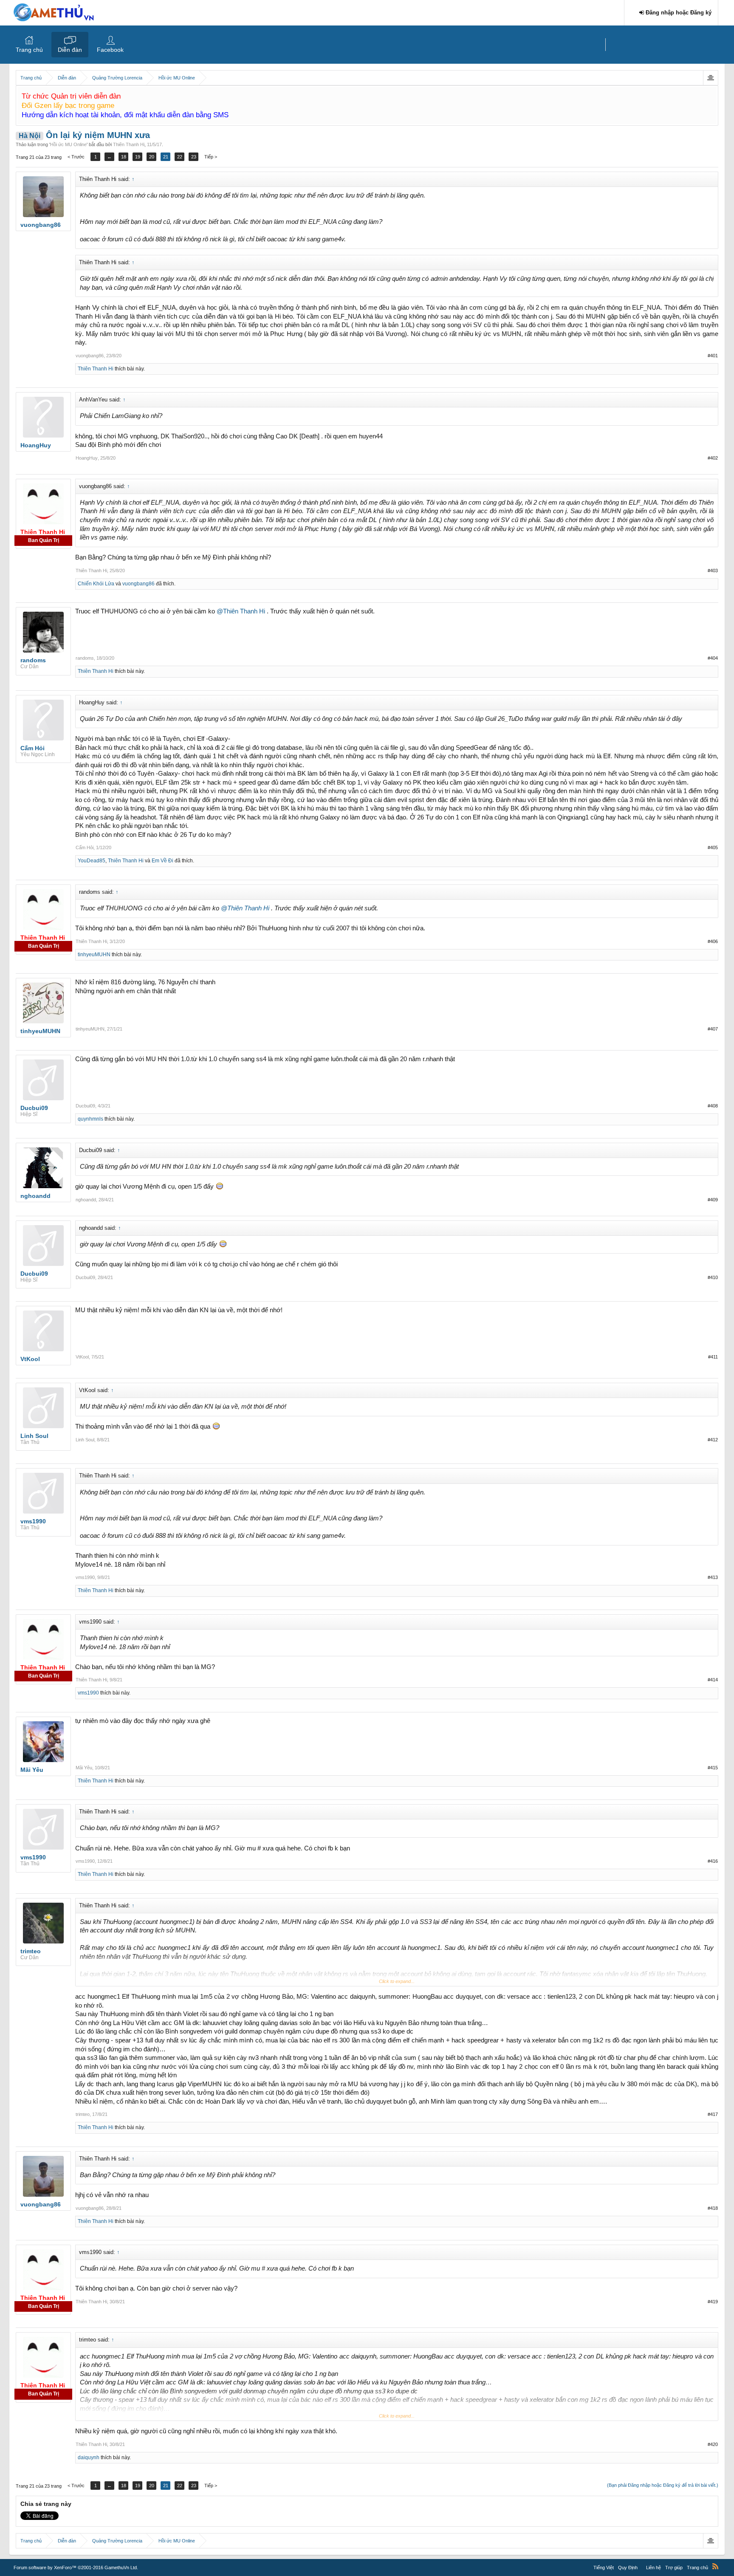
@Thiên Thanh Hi (241, 611)
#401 (713, 356)
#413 (713, 1577)
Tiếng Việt (604, 2568)
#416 (713, 1861)
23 (194, 157)
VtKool (82, 1357)
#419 (713, 2302)
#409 (713, 1200)
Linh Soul (85, 1440)
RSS (715, 2566)
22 (180, 157)
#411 (713, 1357)
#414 (713, 1680)
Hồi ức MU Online (68, 144)
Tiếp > (211, 157)
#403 (713, 571)
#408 (713, 1106)
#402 (713, 458)
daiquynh (89, 2457)
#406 (713, 941)
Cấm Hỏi (85, 847)
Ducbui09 (85, 1106)
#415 (713, 1768)
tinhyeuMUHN (94, 955)
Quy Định (628, 2568)
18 (124, 157)
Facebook (110, 50)
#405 (713, 847)
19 (138, 157)
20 (152, 157)
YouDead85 (92, 861)
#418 (713, 2208)
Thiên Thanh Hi (129, 144)
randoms (85, 658)
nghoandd (86, 1200)
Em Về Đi (162, 861)
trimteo (83, 2114)
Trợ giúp (674, 2568)
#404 (713, 658)
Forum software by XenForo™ (76, 2568)
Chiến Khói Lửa (96, 584)
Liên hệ (654, 2568)
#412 (713, 1440)
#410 (713, 1277)
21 (166, 157)
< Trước (76, 157)
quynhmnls (90, 1119)
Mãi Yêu (84, 1768)
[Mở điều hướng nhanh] (710, 78)
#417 (713, 2114)
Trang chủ (29, 50)
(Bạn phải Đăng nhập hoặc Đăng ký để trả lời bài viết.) (663, 2485)
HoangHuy (87, 458)
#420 (713, 2444)
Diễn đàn (70, 50)
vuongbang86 (90, 356)
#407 (713, 1029)
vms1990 (85, 1577)
